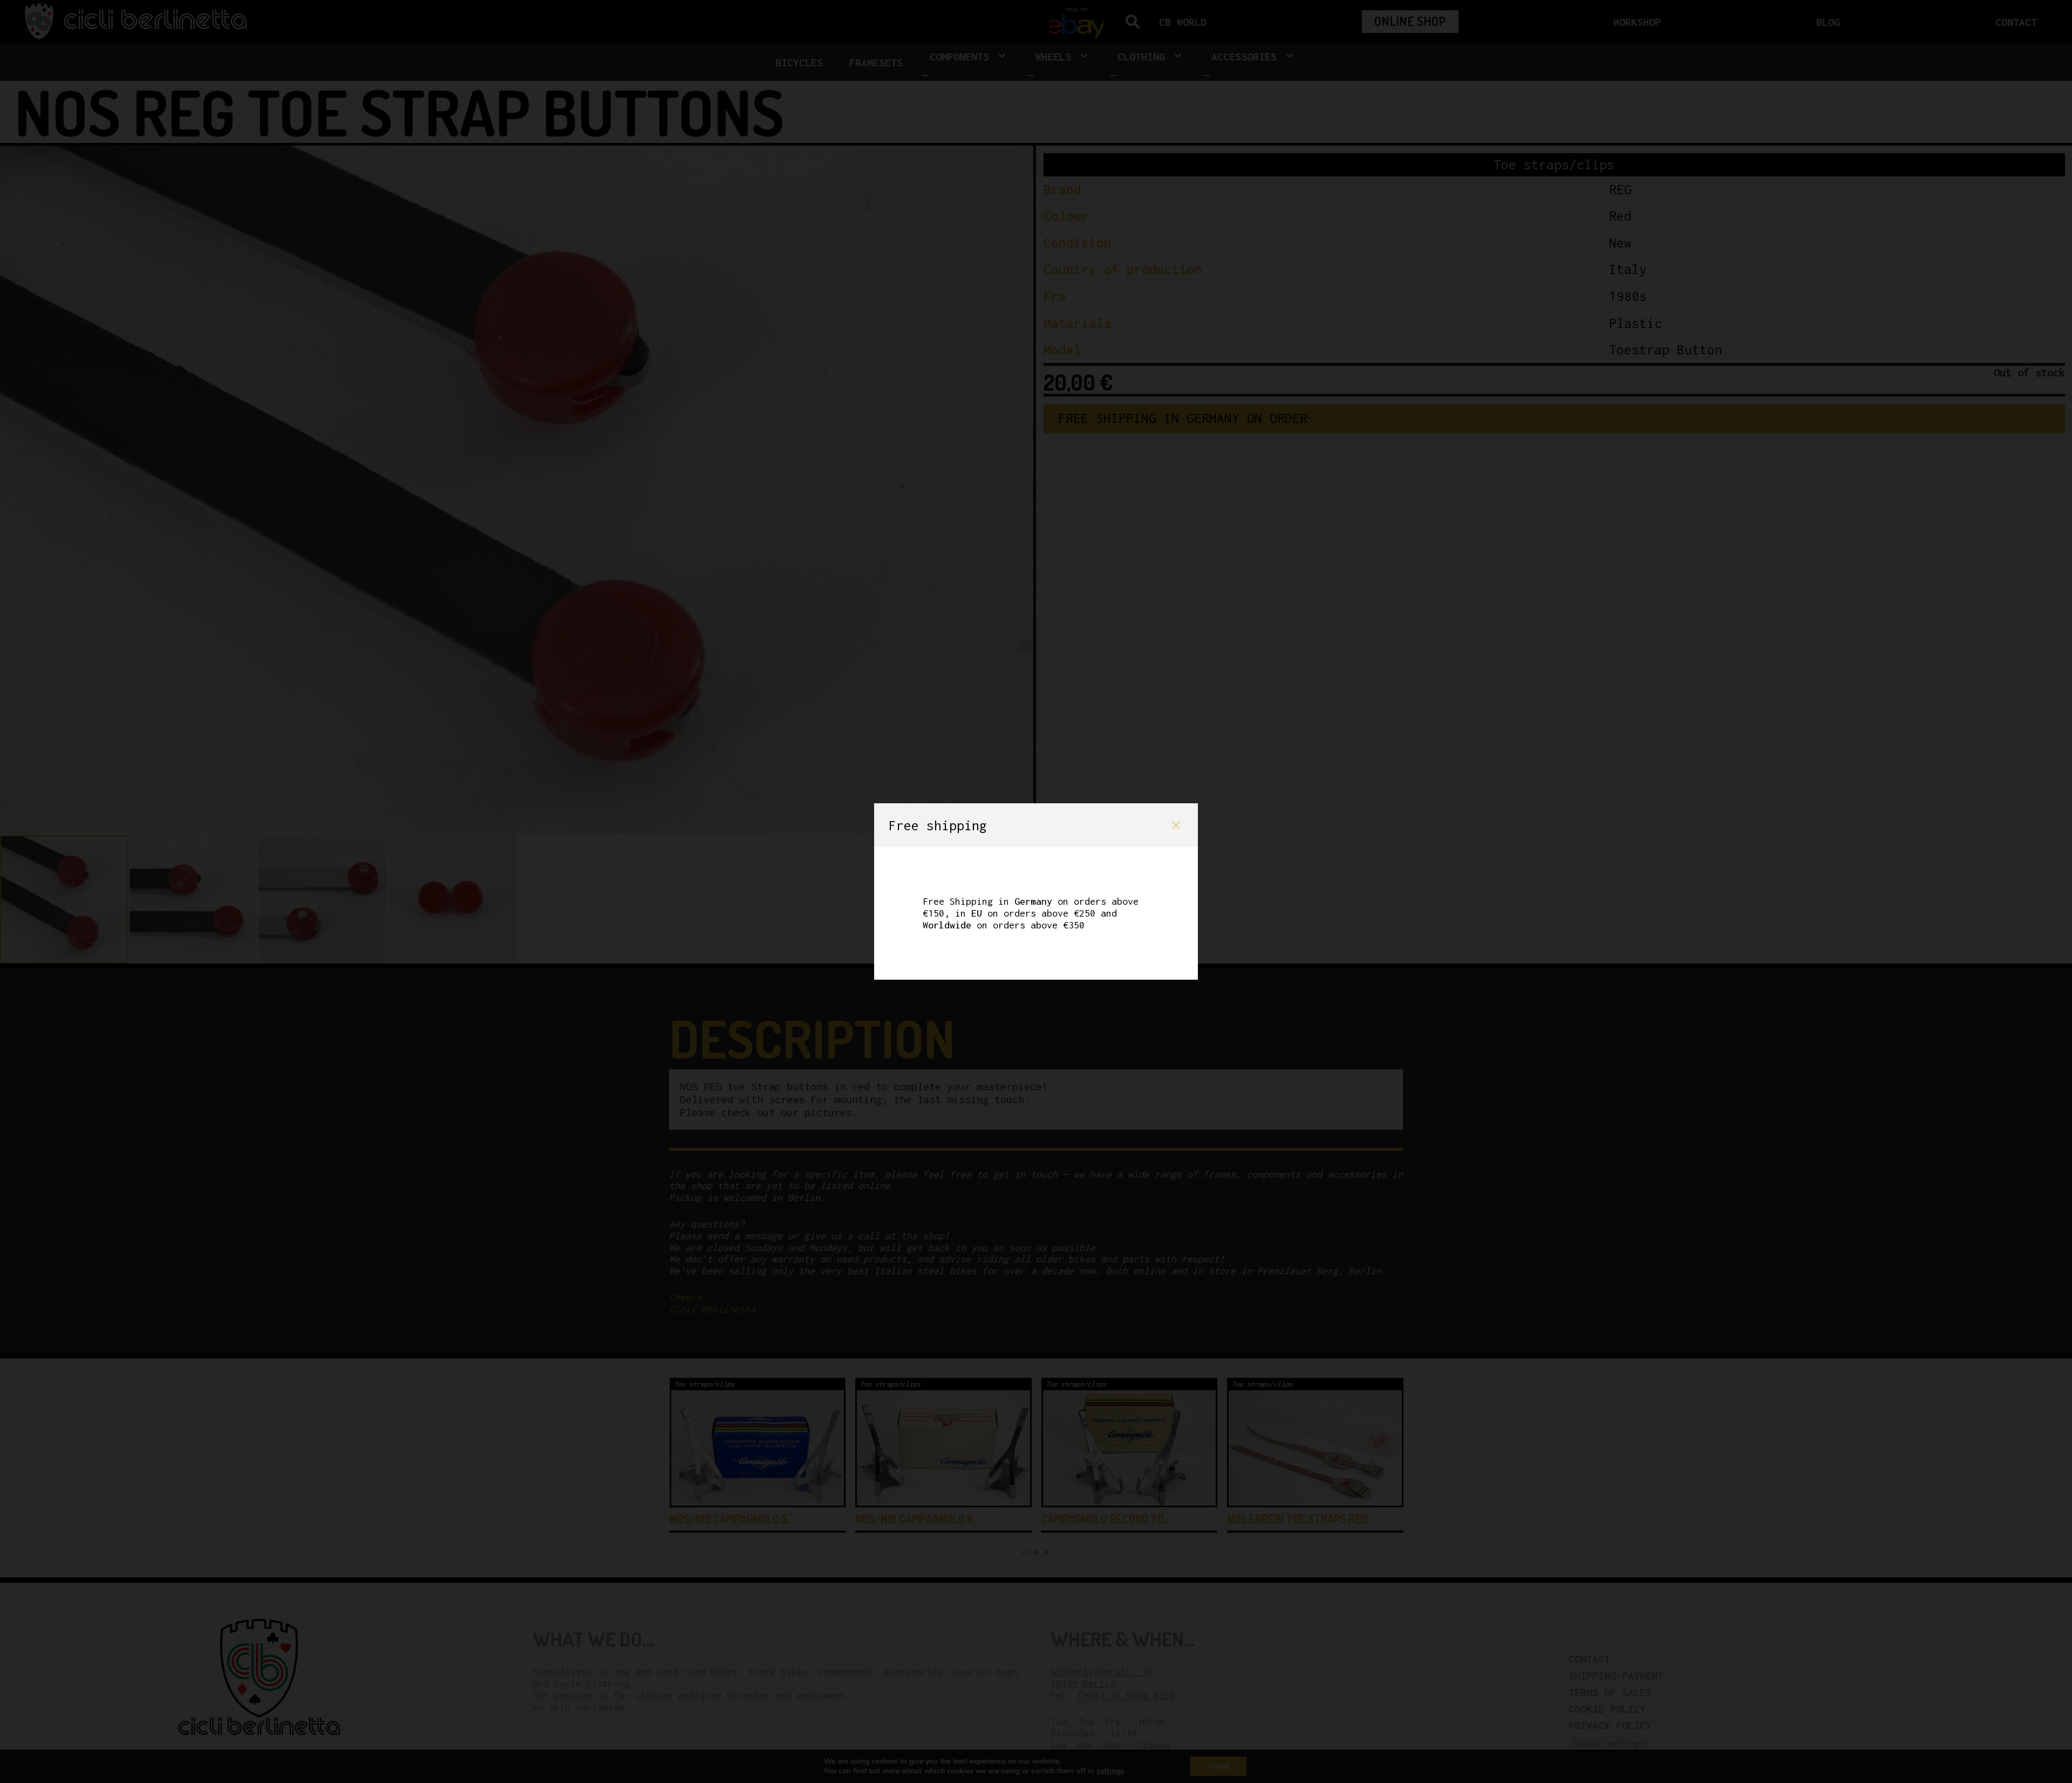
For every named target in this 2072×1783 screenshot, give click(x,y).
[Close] (1176, 825)
